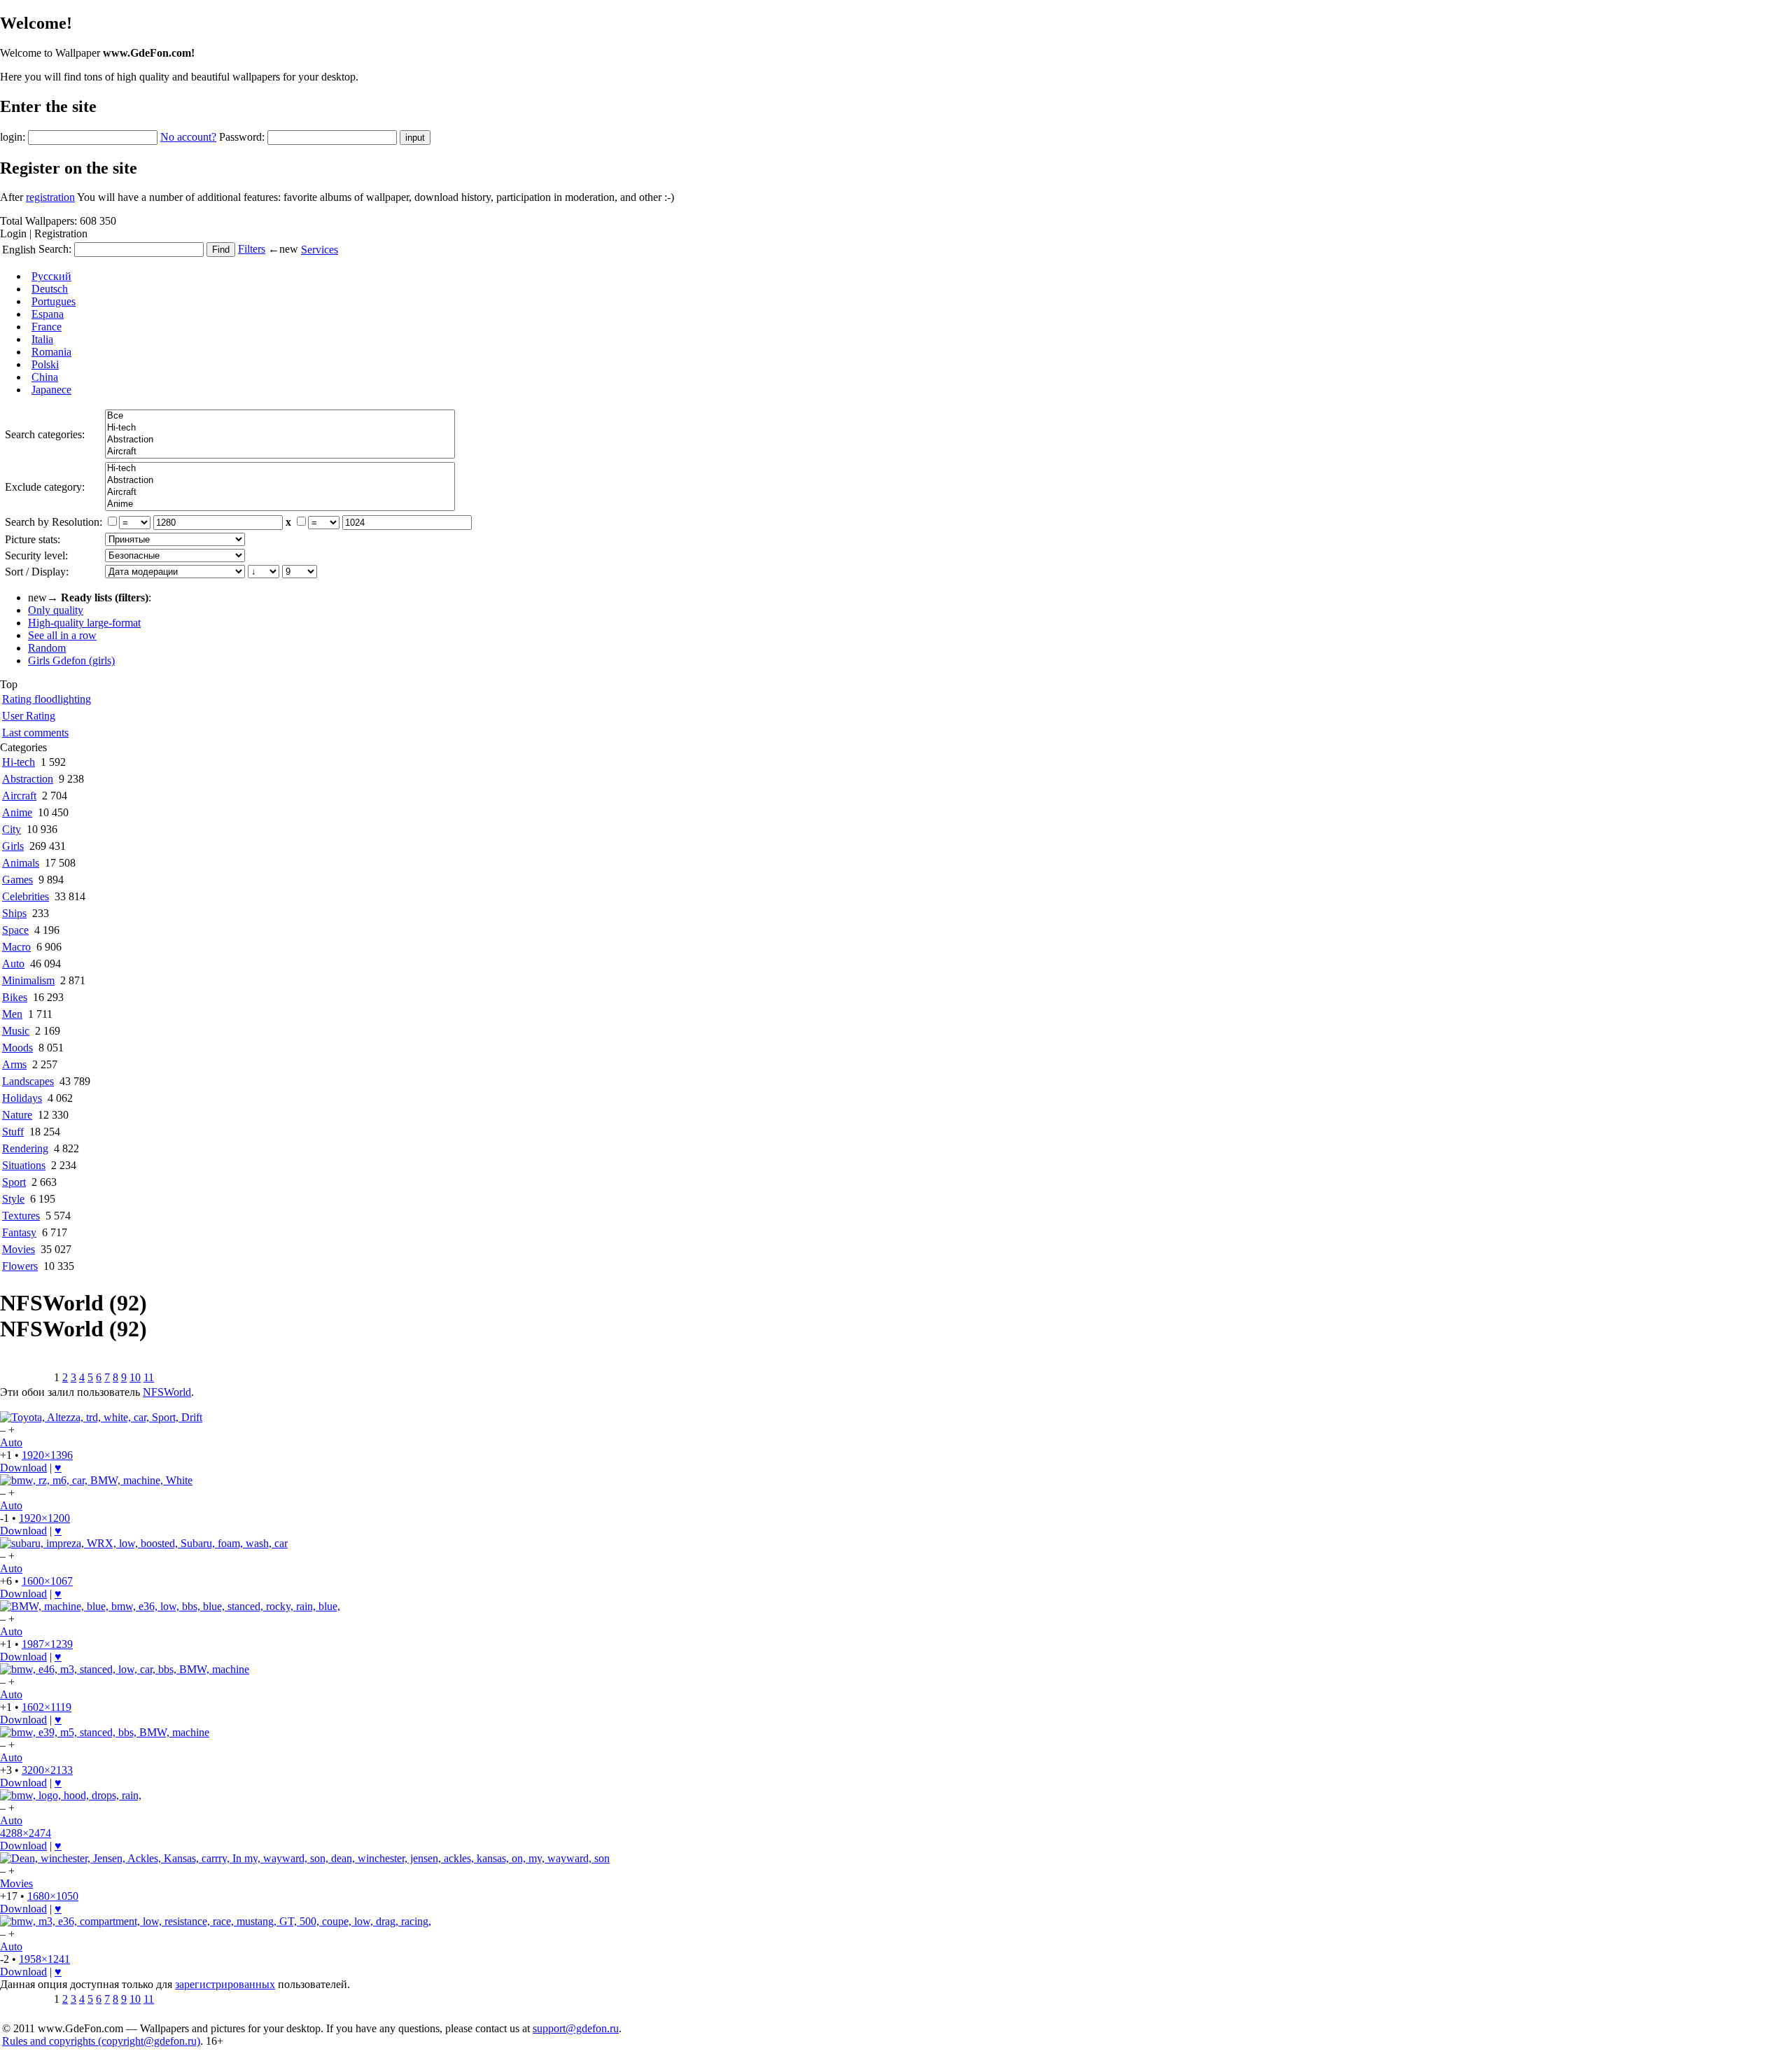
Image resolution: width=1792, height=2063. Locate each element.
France (47, 327)
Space (15, 930)
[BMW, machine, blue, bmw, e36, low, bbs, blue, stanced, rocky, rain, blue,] (170, 1606)
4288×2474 (26, 1833)
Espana (48, 314)
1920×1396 (47, 1455)
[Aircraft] (280, 452)
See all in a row (62, 635)
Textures (21, 1216)
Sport (14, 1182)
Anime (17, 812)
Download (23, 1468)
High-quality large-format (84, 623)
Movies (19, 1249)
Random (47, 648)
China (45, 377)
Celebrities (26, 896)
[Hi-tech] (280, 428)
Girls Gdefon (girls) (71, 660)
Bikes (15, 997)
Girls (13, 846)
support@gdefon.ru (576, 2028)
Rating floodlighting (47, 699)
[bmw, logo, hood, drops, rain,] (71, 1795)
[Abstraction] (280, 440)
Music (16, 1031)
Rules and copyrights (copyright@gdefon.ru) (101, 2041)
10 (135, 1377)
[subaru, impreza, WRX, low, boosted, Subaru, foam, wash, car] (144, 1543)
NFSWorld (167, 1392)
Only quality (56, 610)
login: (13, 137)
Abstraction (28, 779)
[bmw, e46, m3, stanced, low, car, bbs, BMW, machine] (125, 1669)
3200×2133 (47, 1770)
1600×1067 (47, 1581)
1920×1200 (44, 1518)
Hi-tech (19, 762)
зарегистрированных (225, 1984)
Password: (242, 137)
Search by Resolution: (54, 522)
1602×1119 (47, 1707)
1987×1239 (47, 1644)
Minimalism (28, 980)
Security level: (36, 555)
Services (320, 250)
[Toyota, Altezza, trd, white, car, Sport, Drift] (101, 1417)
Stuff (13, 1132)
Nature (17, 1115)
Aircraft (19, 796)
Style (13, 1199)
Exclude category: (45, 487)
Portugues (54, 301)
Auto (13, 964)
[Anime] (280, 504)
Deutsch (50, 289)
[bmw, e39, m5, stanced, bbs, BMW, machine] (105, 1732)
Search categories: (45, 434)
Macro (16, 947)
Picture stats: (33, 539)
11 (149, 1377)
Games (17, 880)
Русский (51, 276)
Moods (17, 1048)
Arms (14, 1064)
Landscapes (28, 1081)
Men (12, 1014)
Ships (14, 913)
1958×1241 (44, 1959)
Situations (24, 1165)
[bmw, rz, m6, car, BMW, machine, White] (96, 1480)
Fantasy (19, 1232)
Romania (51, 352)
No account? (188, 137)
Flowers (20, 1266)
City (12, 829)
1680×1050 (53, 1896)
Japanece (51, 390)
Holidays (22, 1098)
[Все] (280, 416)
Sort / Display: (37, 572)
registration (50, 197)
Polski (45, 364)
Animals (21, 863)
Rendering (25, 1148)
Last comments (35, 733)
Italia (42, 339)
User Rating (29, 716)
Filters (252, 249)
